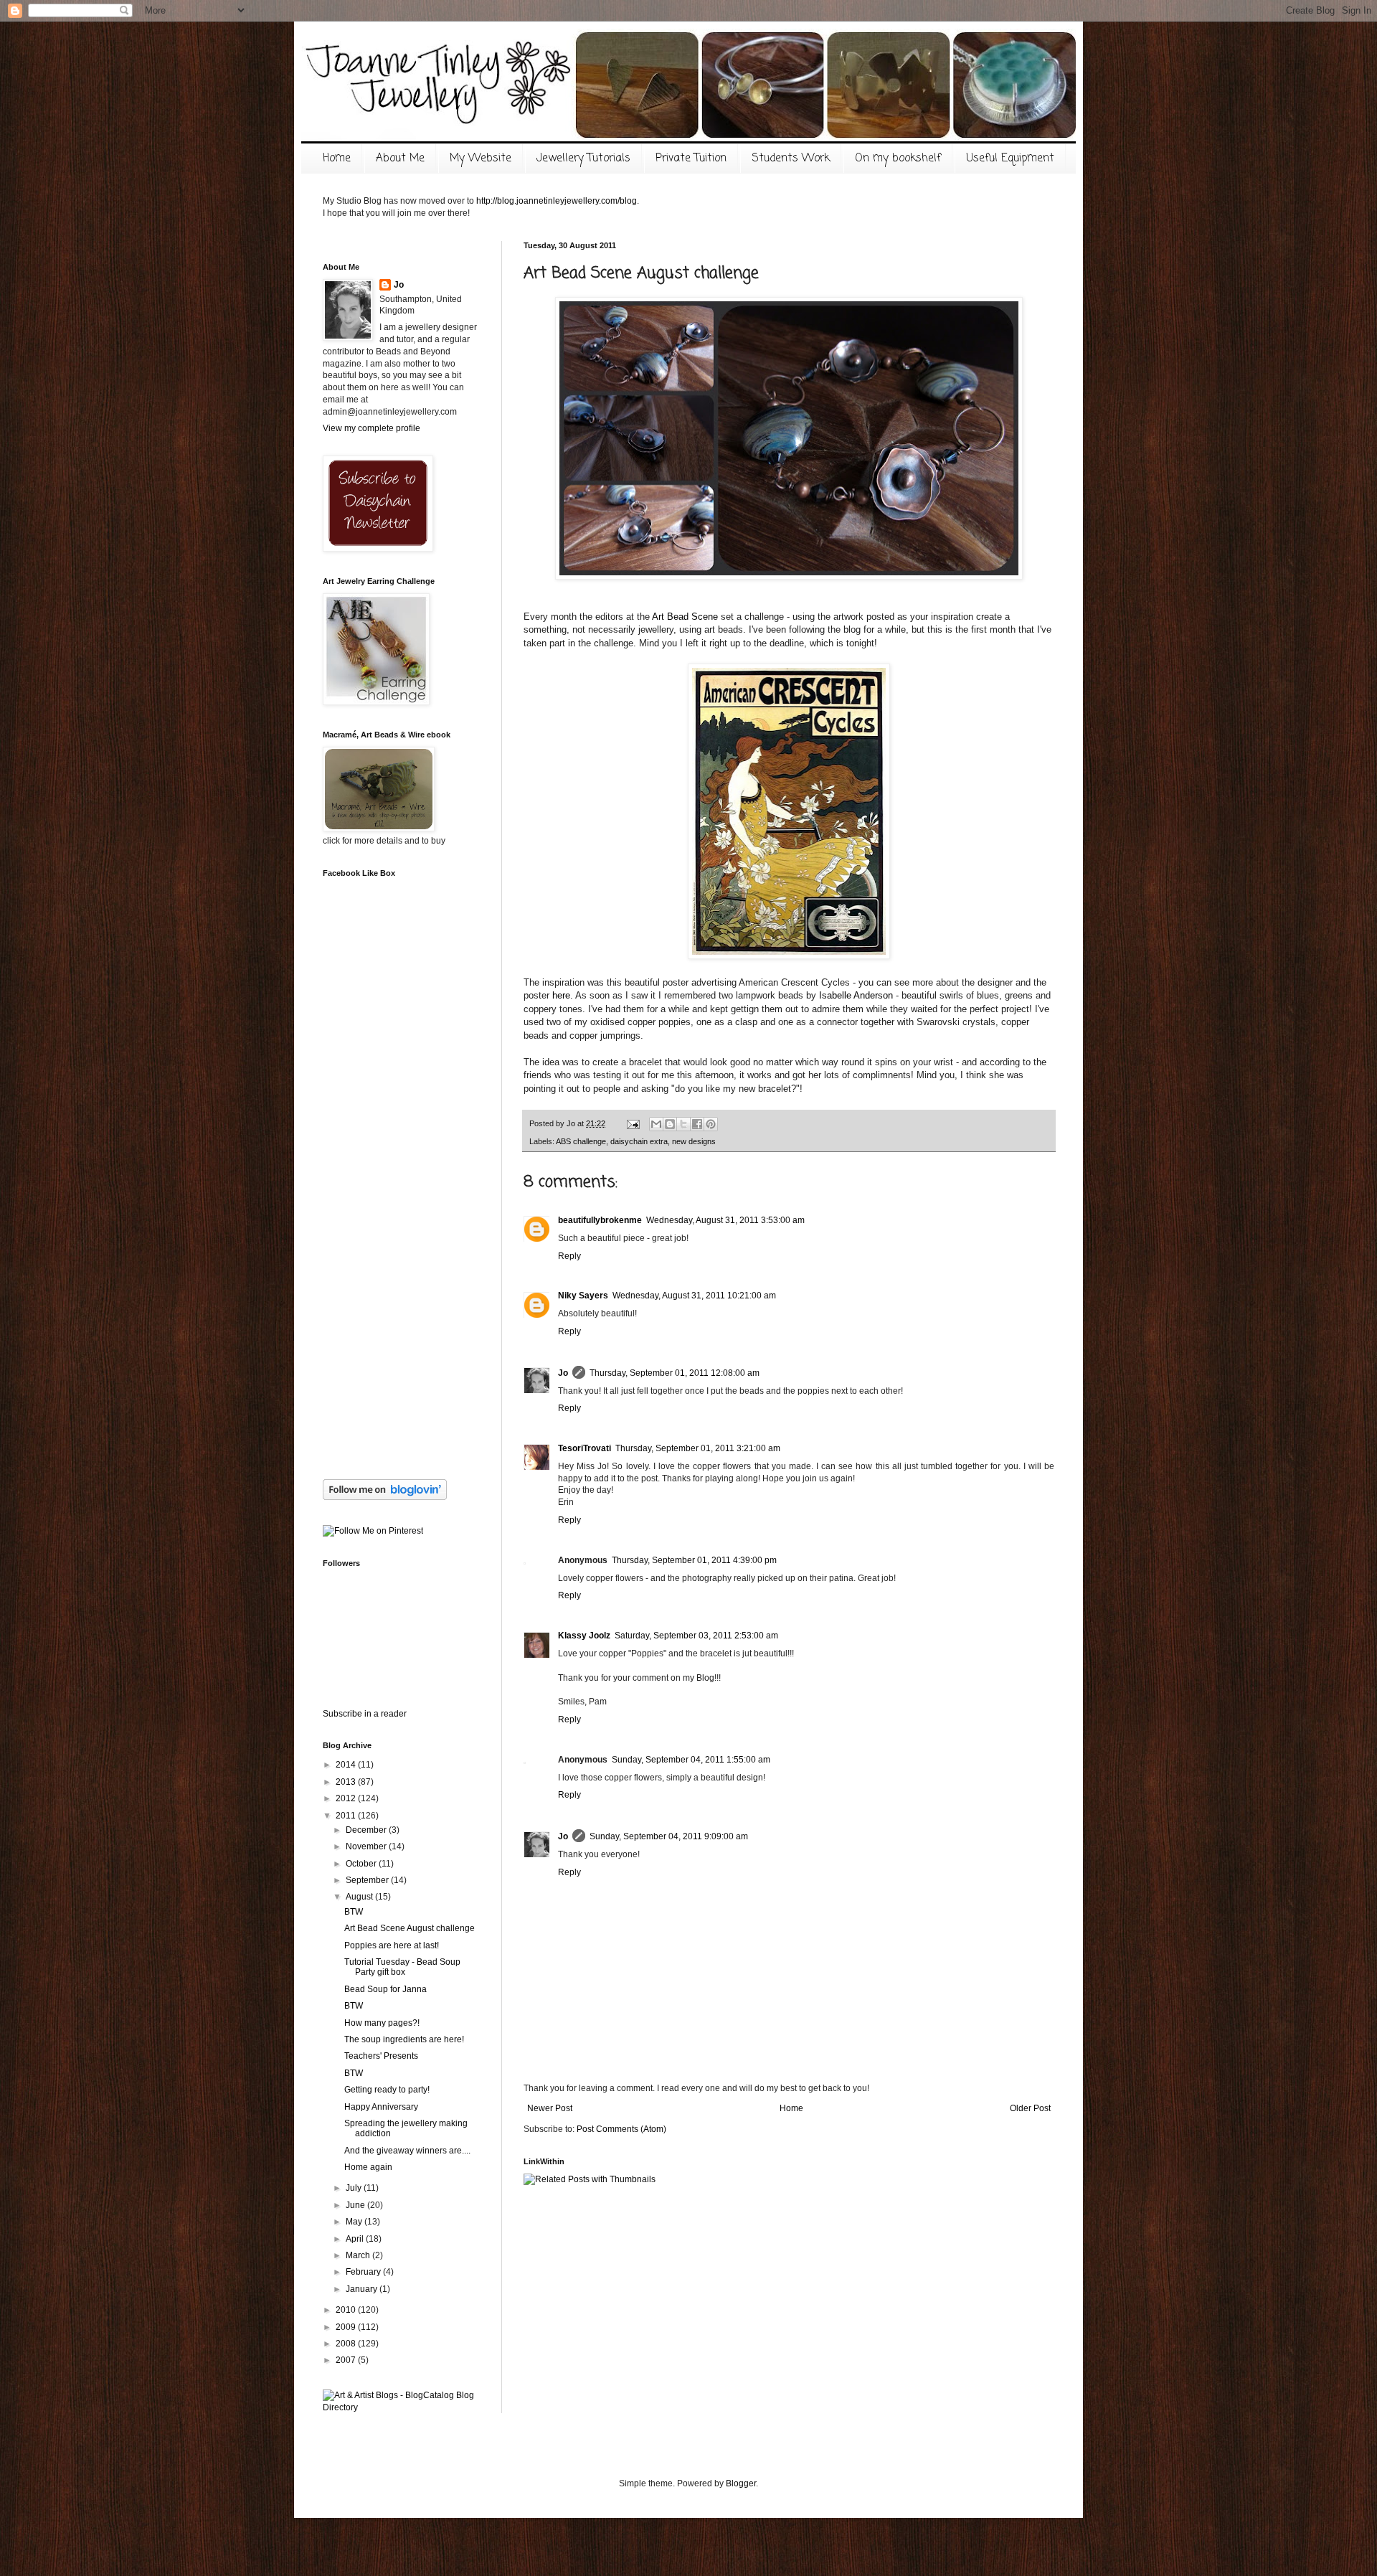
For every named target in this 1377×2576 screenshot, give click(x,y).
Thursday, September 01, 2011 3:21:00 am (698, 1448)
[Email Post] (633, 1123)
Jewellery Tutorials (583, 159)
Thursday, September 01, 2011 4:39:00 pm (694, 1560)
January (363, 2289)
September (368, 1880)
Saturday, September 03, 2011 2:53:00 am (696, 1636)
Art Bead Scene (685, 617)
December (367, 1830)
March (359, 2255)
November (367, 1846)
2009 (347, 2327)
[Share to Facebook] (697, 1124)
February (364, 2272)
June (356, 2205)
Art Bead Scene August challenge (410, 1928)
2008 (347, 2344)
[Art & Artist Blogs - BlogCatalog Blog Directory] (402, 2407)
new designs (694, 1141)
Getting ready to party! (387, 2090)
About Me (400, 159)
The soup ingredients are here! (404, 2039)
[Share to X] (683, 1124)
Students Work (791, 159)
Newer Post (550, 2108)
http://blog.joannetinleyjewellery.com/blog (557, 201)
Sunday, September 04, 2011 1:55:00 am (691, 1760)
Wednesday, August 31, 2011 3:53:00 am (725, 1220)
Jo (563, 1373)
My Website (481, 159)
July (355, 2188)
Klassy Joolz (584, 1636)
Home (337, 159)
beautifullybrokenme (600, 1220)
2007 (347, 2360)
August (360, 1897)
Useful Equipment (1010, 159)
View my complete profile (372, 428)
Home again (368, 2167)
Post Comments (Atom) (621, 2129)
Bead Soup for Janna (385, 1989)
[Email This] (656, 1124)
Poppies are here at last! (392, 1945)
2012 (347, 1798)
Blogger (741, 2483)
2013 (347, 1782)
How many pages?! (382, 2023)
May (355, 2222)
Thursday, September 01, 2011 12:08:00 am (675, 1373)
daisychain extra (639, 1141)
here (561, 995)
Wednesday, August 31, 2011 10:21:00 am (694, 1296)
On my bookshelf (898, 159)
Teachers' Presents (381, 2056)
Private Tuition (691, 159)
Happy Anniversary (381, 2107)
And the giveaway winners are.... (407, 2151)
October (362, 1864)
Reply (569, 1256)
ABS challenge (581, 1141)
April (356, 2239)
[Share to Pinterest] (711, 1124)
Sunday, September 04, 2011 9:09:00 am (669, 1836)
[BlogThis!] (670, 1124)
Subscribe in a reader (365, 1714)
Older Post (1030, 2108)
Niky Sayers (583, 1296)
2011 (347, 1816)
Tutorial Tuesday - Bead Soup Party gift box (402, 1967)
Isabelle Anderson (855, 995)
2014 (347, 1765)
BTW (354, 1912)
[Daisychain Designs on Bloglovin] (385, 1497)
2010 (347, 2310)
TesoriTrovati (585, 1448)
